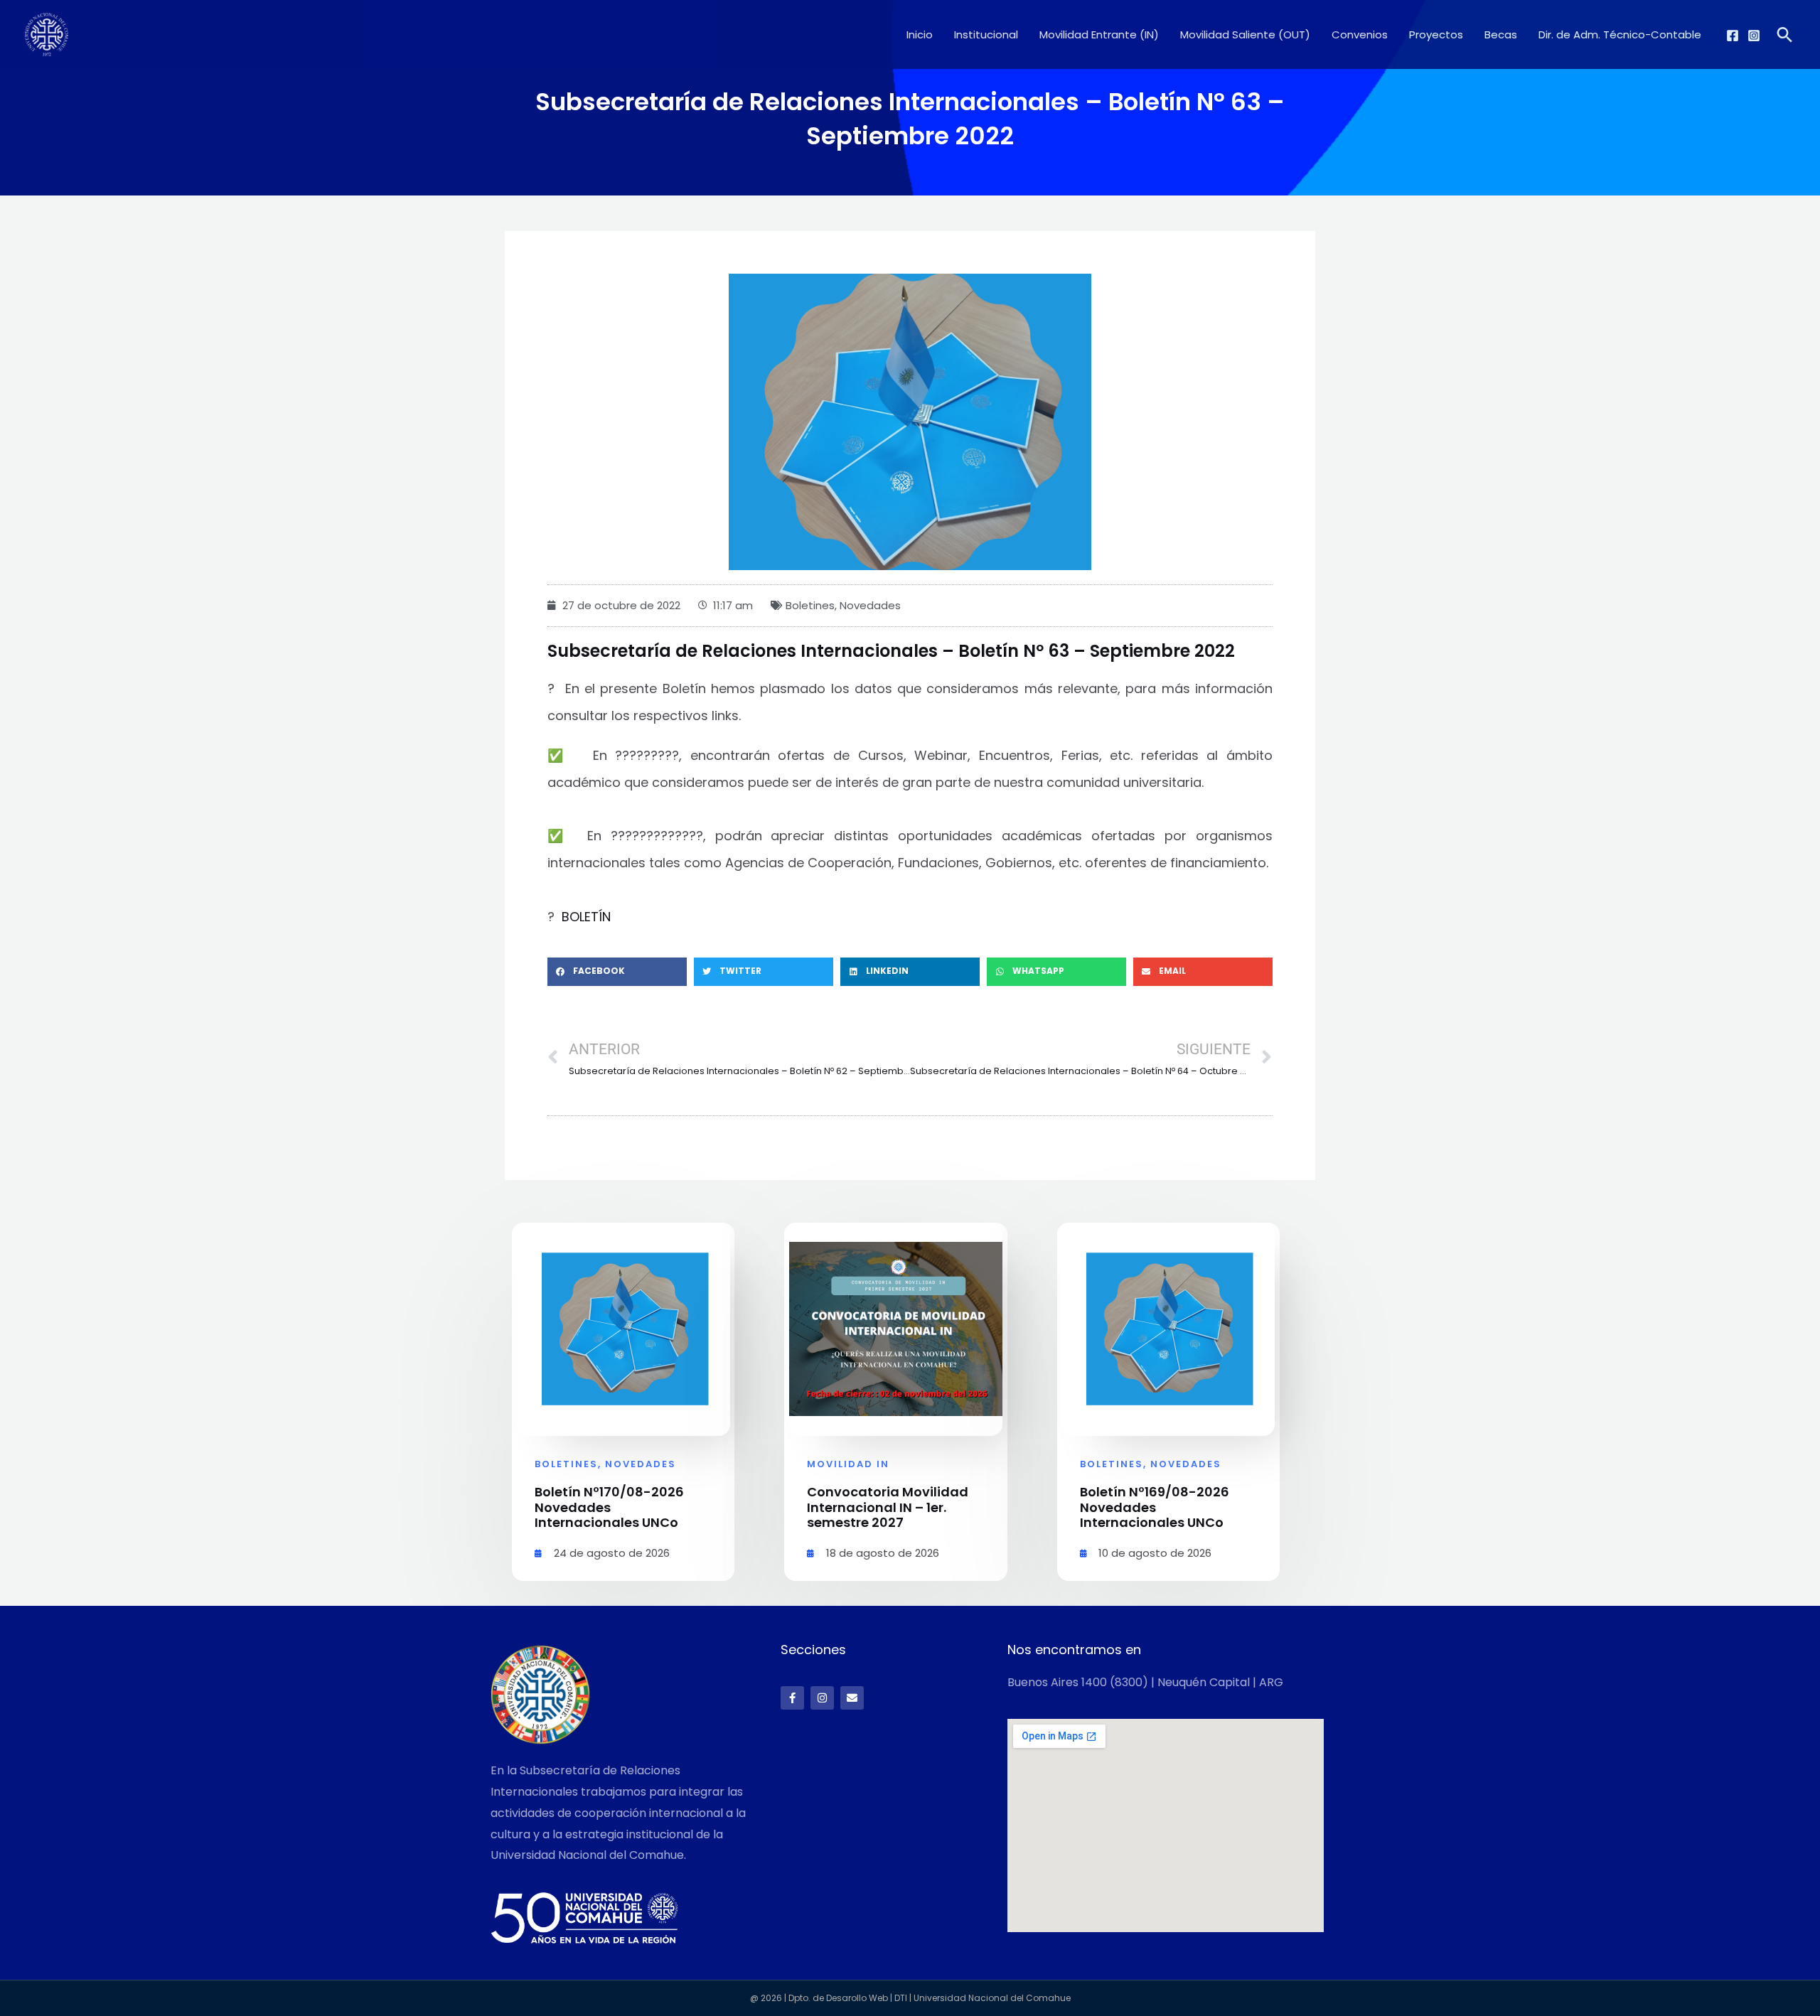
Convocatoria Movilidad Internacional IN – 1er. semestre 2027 (888, 1507)
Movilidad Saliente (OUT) (1245, 34)
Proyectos (1436, 34)
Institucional (986, 34)
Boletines (810, 605)
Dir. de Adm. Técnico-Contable (1620, 34)
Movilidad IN (848, 1464)
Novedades (870, 605)
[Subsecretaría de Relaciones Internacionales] (47, 34)
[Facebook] (1733, 36)
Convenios (1360, 34)
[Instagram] (1754, 36)
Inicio (920, 34)
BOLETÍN (586, 917)
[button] (1785, 34)
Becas (1501, 34)
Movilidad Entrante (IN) (1099, 34)
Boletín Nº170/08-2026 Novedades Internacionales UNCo (609, 1507)
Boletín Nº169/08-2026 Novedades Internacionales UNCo (1155, 1507)
